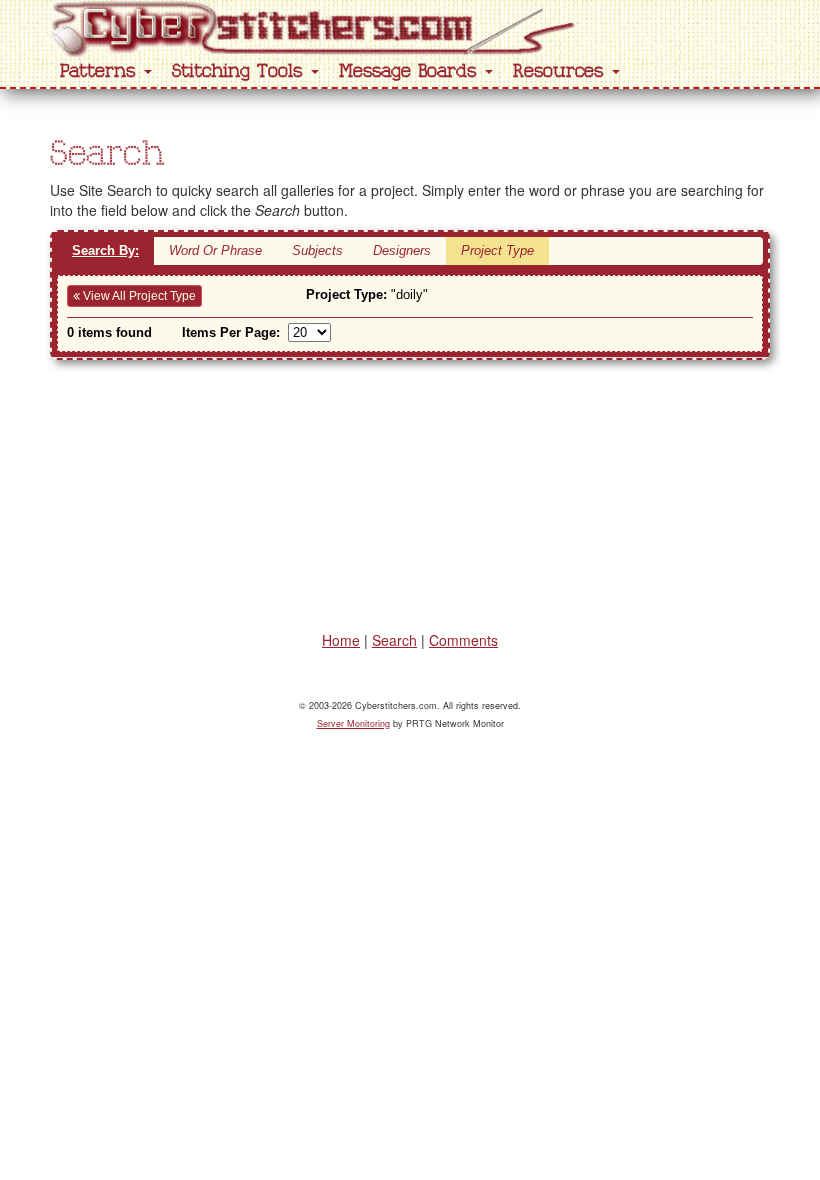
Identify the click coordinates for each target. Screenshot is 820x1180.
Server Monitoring (353, 723)
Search (394, 640)
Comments (463, 640)
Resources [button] (561, 71)
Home (341, 640)
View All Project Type (138, 296)
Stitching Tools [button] (240, 71)
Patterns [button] (101, 71)
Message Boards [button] (411, 71)
